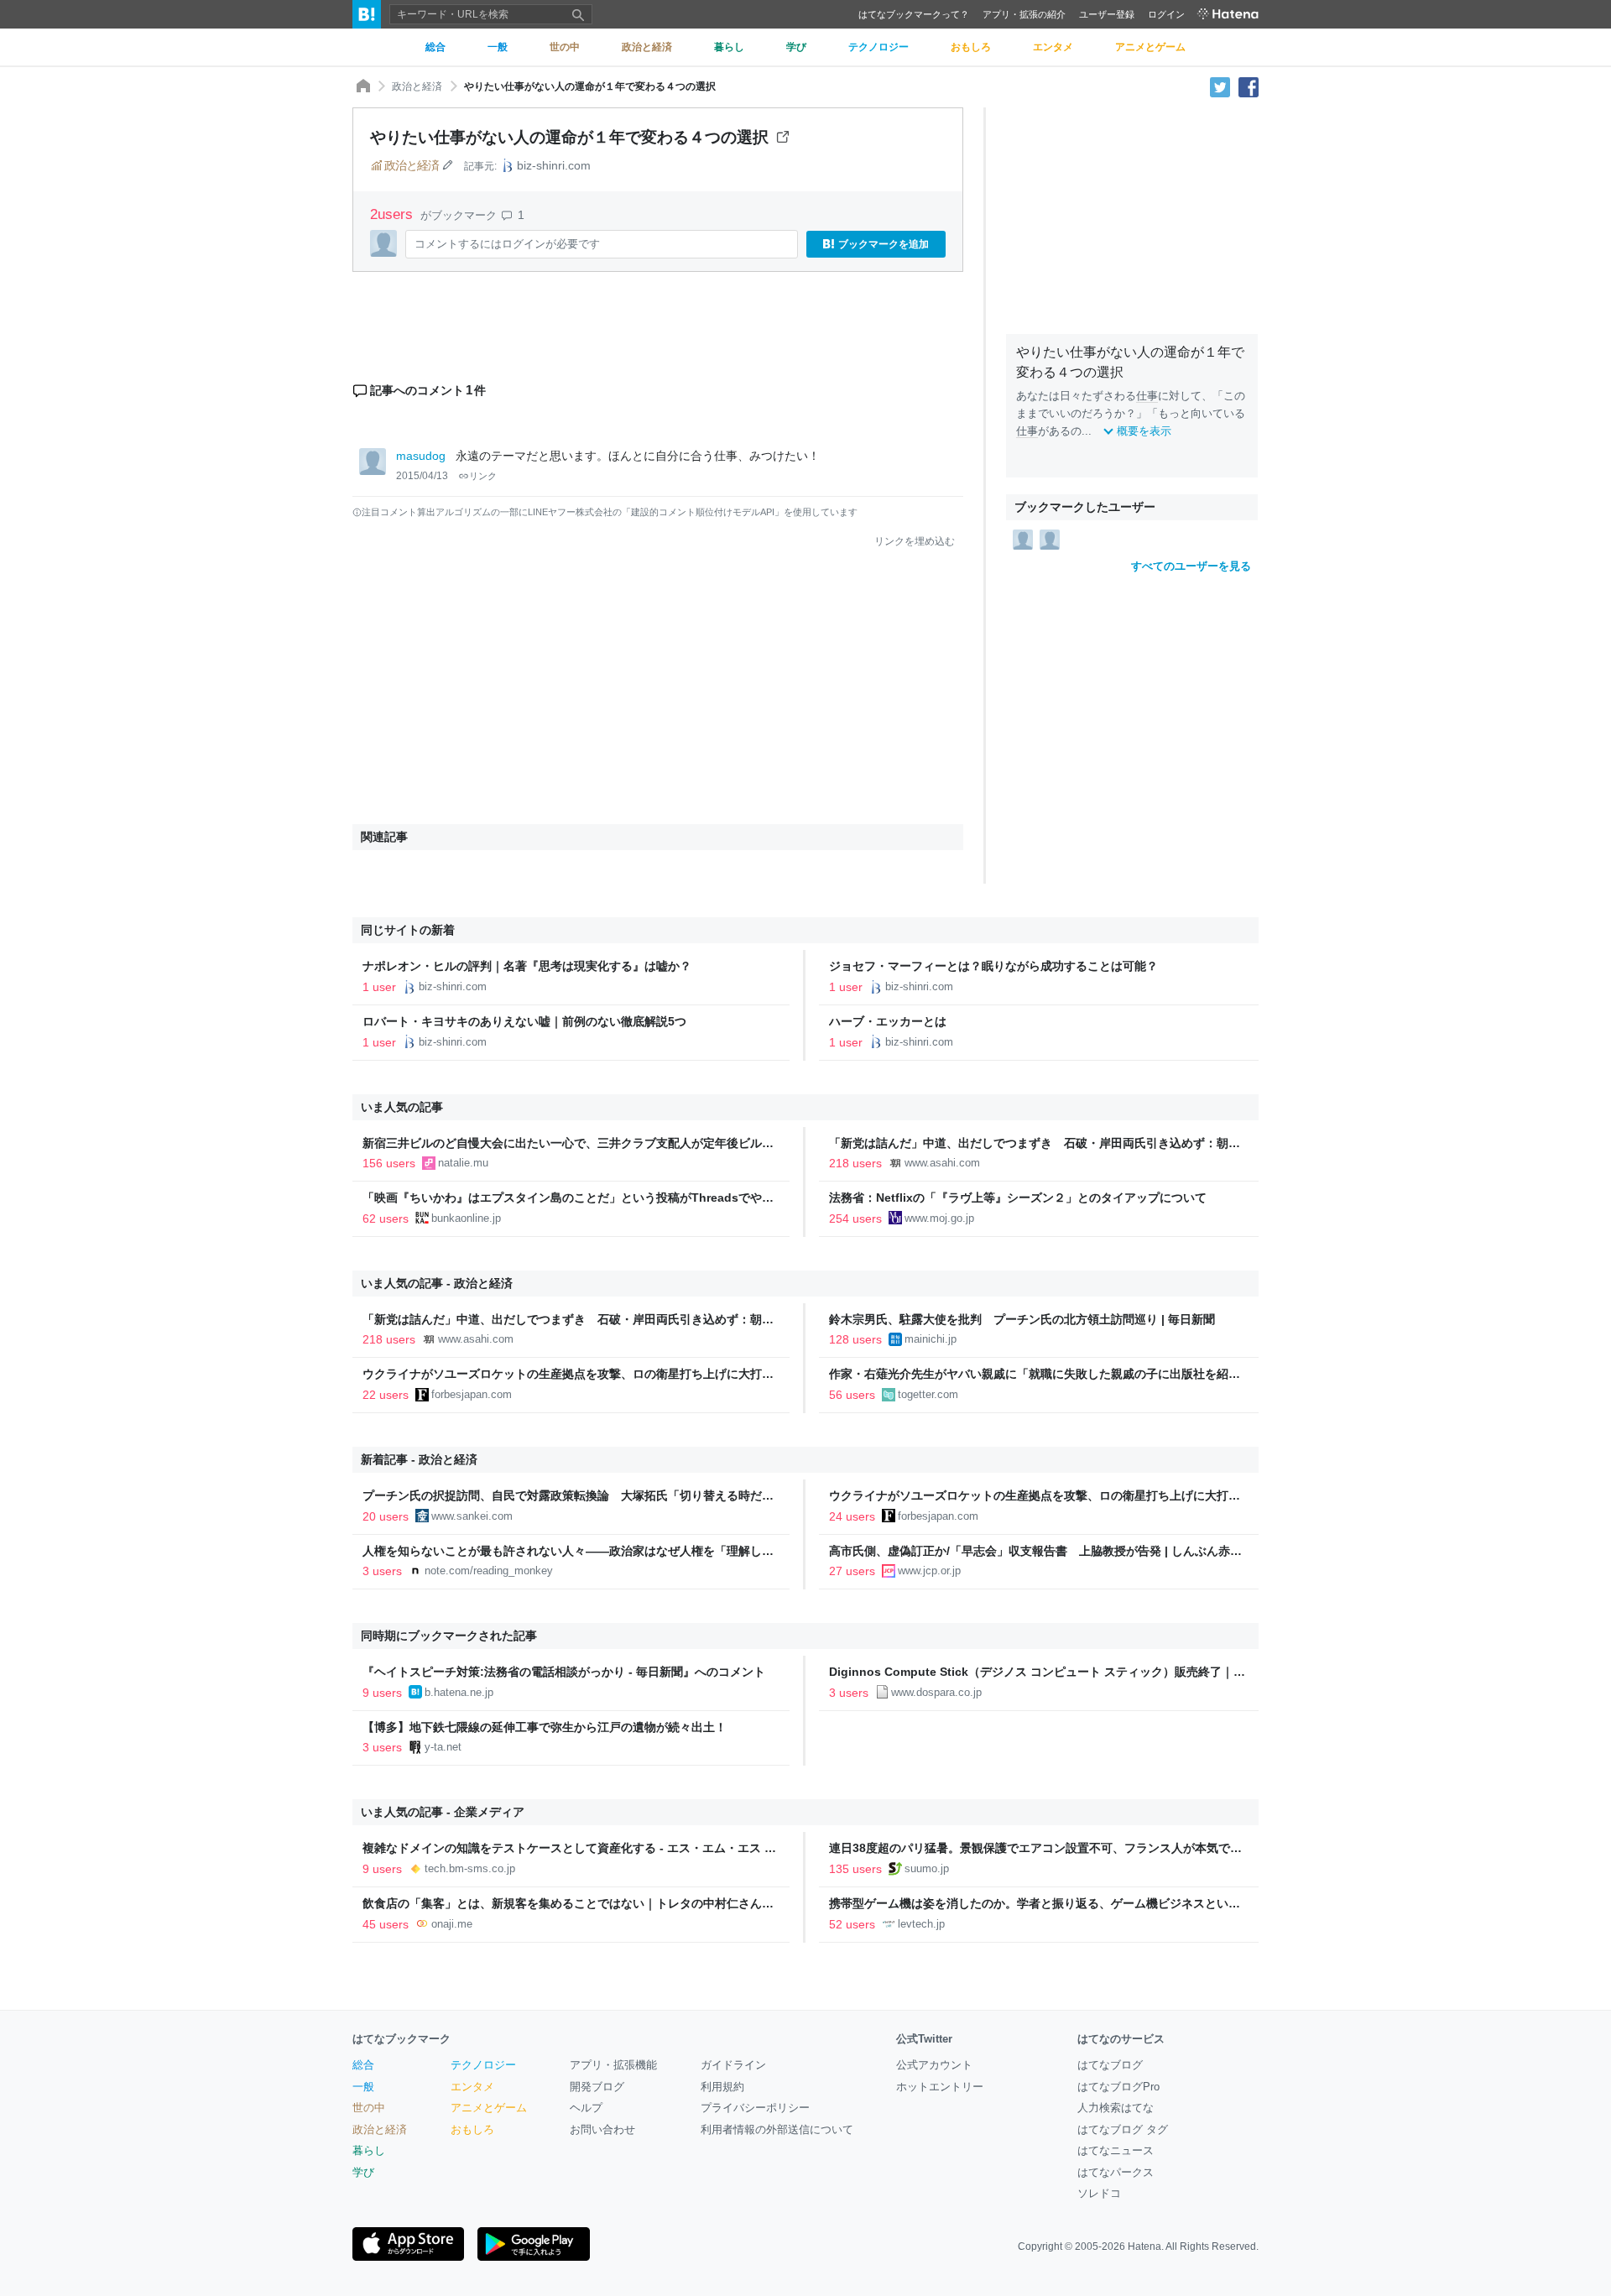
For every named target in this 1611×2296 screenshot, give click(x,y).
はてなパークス (1116, 2172)
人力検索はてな (1116, 2108)
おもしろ (472, 2129)
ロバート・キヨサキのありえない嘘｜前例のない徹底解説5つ (524, 1021)
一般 (363, 2087)
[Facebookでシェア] (1249, 86)
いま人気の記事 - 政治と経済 (437, 1283)
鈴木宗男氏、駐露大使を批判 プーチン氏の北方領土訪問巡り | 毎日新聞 (1022, 1319)
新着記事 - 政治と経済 (419, 1459)
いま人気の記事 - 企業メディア (443, 1812)
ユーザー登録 (1107, 14)
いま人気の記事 (402, 1107)
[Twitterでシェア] (1220, 86)
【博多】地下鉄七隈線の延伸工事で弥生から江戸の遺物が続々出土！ (545, 1727)
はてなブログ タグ (1123, 2129)
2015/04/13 (422, 476)
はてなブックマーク (401, 2039)
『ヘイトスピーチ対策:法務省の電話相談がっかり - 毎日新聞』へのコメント (564, 1672)
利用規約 (722, 2087)
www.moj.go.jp (939, 1218)
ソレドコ (1099, 2193)
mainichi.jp (931, 1339)
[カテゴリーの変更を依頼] (447, 165)
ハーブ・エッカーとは (894, 1021)
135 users (855, 1869)
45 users (386, 1924)
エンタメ (472, 2087)
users (394, 214)
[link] (1023, 539)
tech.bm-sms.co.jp (470, 1868)
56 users (852, 1395)
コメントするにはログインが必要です (507, 244)
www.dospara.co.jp (936, 1692)
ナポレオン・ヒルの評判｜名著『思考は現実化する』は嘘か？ (527, 966)
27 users (852, 1571)
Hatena (1144, 2246)
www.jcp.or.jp (929, 1571)
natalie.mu (463, 1163)
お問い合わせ (602, 2129)
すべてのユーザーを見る (1191, 566)
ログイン (1166, 14)
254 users (855, 1218)
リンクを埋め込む (915, 541)
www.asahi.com (942, 1163)
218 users (855, 1163)
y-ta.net (443, 1747)
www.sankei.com (472, 1516)
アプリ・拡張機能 (613, 2065)
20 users (386, 1516)
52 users (852, 1924)
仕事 (1147, 396)
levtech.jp (921, 1924)
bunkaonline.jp (466, 1218)
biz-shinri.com (554, 165)
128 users (855, 1339)
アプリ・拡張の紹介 (1024, 14)
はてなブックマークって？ (914, 14)
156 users (389, 1163)
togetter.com (928, 1394)
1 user (379, 987)
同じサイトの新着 (408, 930)
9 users (382, 1693)
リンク (483, 476)
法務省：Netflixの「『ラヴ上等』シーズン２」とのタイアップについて (1018, 1198)
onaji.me (452, 1924)
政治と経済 (417, 86)
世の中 (369, 2108)
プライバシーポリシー (755, 2108)
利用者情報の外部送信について (777, 2129)
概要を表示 (1144, 431)
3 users (382, 1571)
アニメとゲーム (489, 2108)
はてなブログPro (1118, 2087)
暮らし (369, 2150)
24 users (852, 1516)
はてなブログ (1110, 2065)
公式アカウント (934, 2065)
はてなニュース (1116, 2150)
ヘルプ (586, 2108)
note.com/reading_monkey (489, 1571)
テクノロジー (483, 2065)
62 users (386, 1218)
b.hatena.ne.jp (459, 1692)
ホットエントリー (940, 2087)
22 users (386, 1395)
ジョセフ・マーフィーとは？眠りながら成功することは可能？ (993, 966)
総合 (363, 2065)
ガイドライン (733, 2065)
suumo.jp (927, 1868)
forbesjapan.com (472, 1394)
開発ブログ (597, 2087)
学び (363, 2172)
